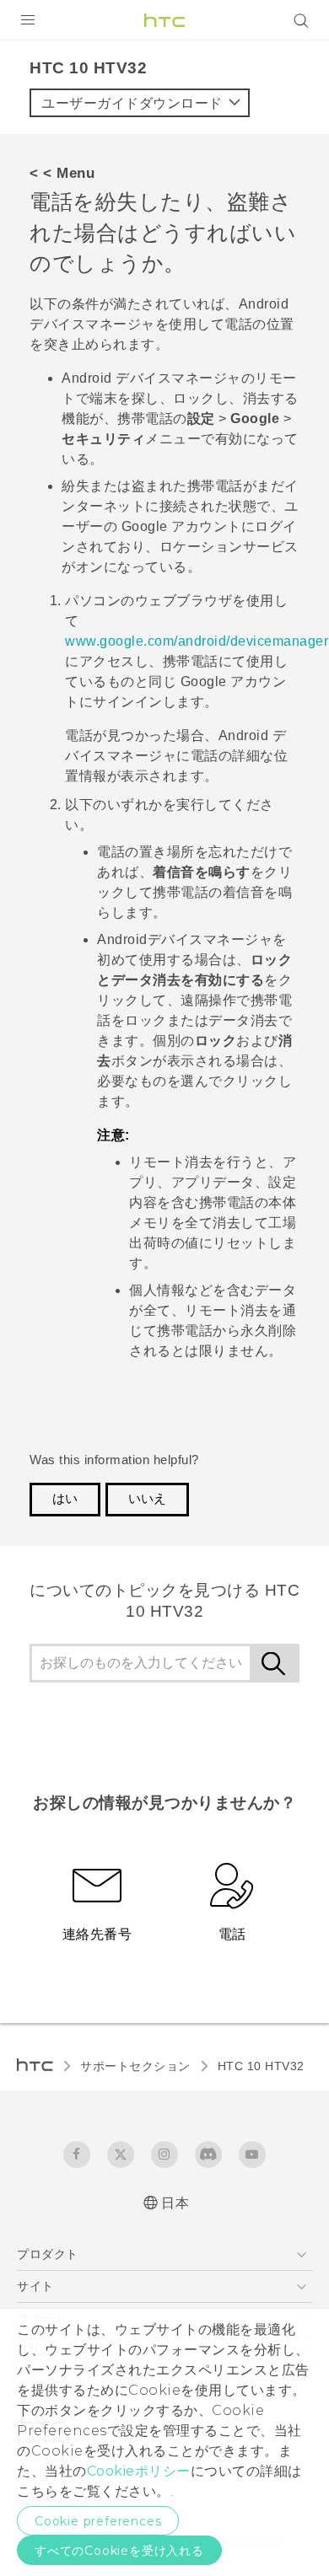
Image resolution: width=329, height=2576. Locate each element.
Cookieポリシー (139, 2471)
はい (65, 1499)
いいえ (147, 1499)
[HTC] (164, 20)
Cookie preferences (98, 2521)
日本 (175, 2203)
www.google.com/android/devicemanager (197, 641)
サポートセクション (135, 2066)
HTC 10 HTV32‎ (261, 2066)
